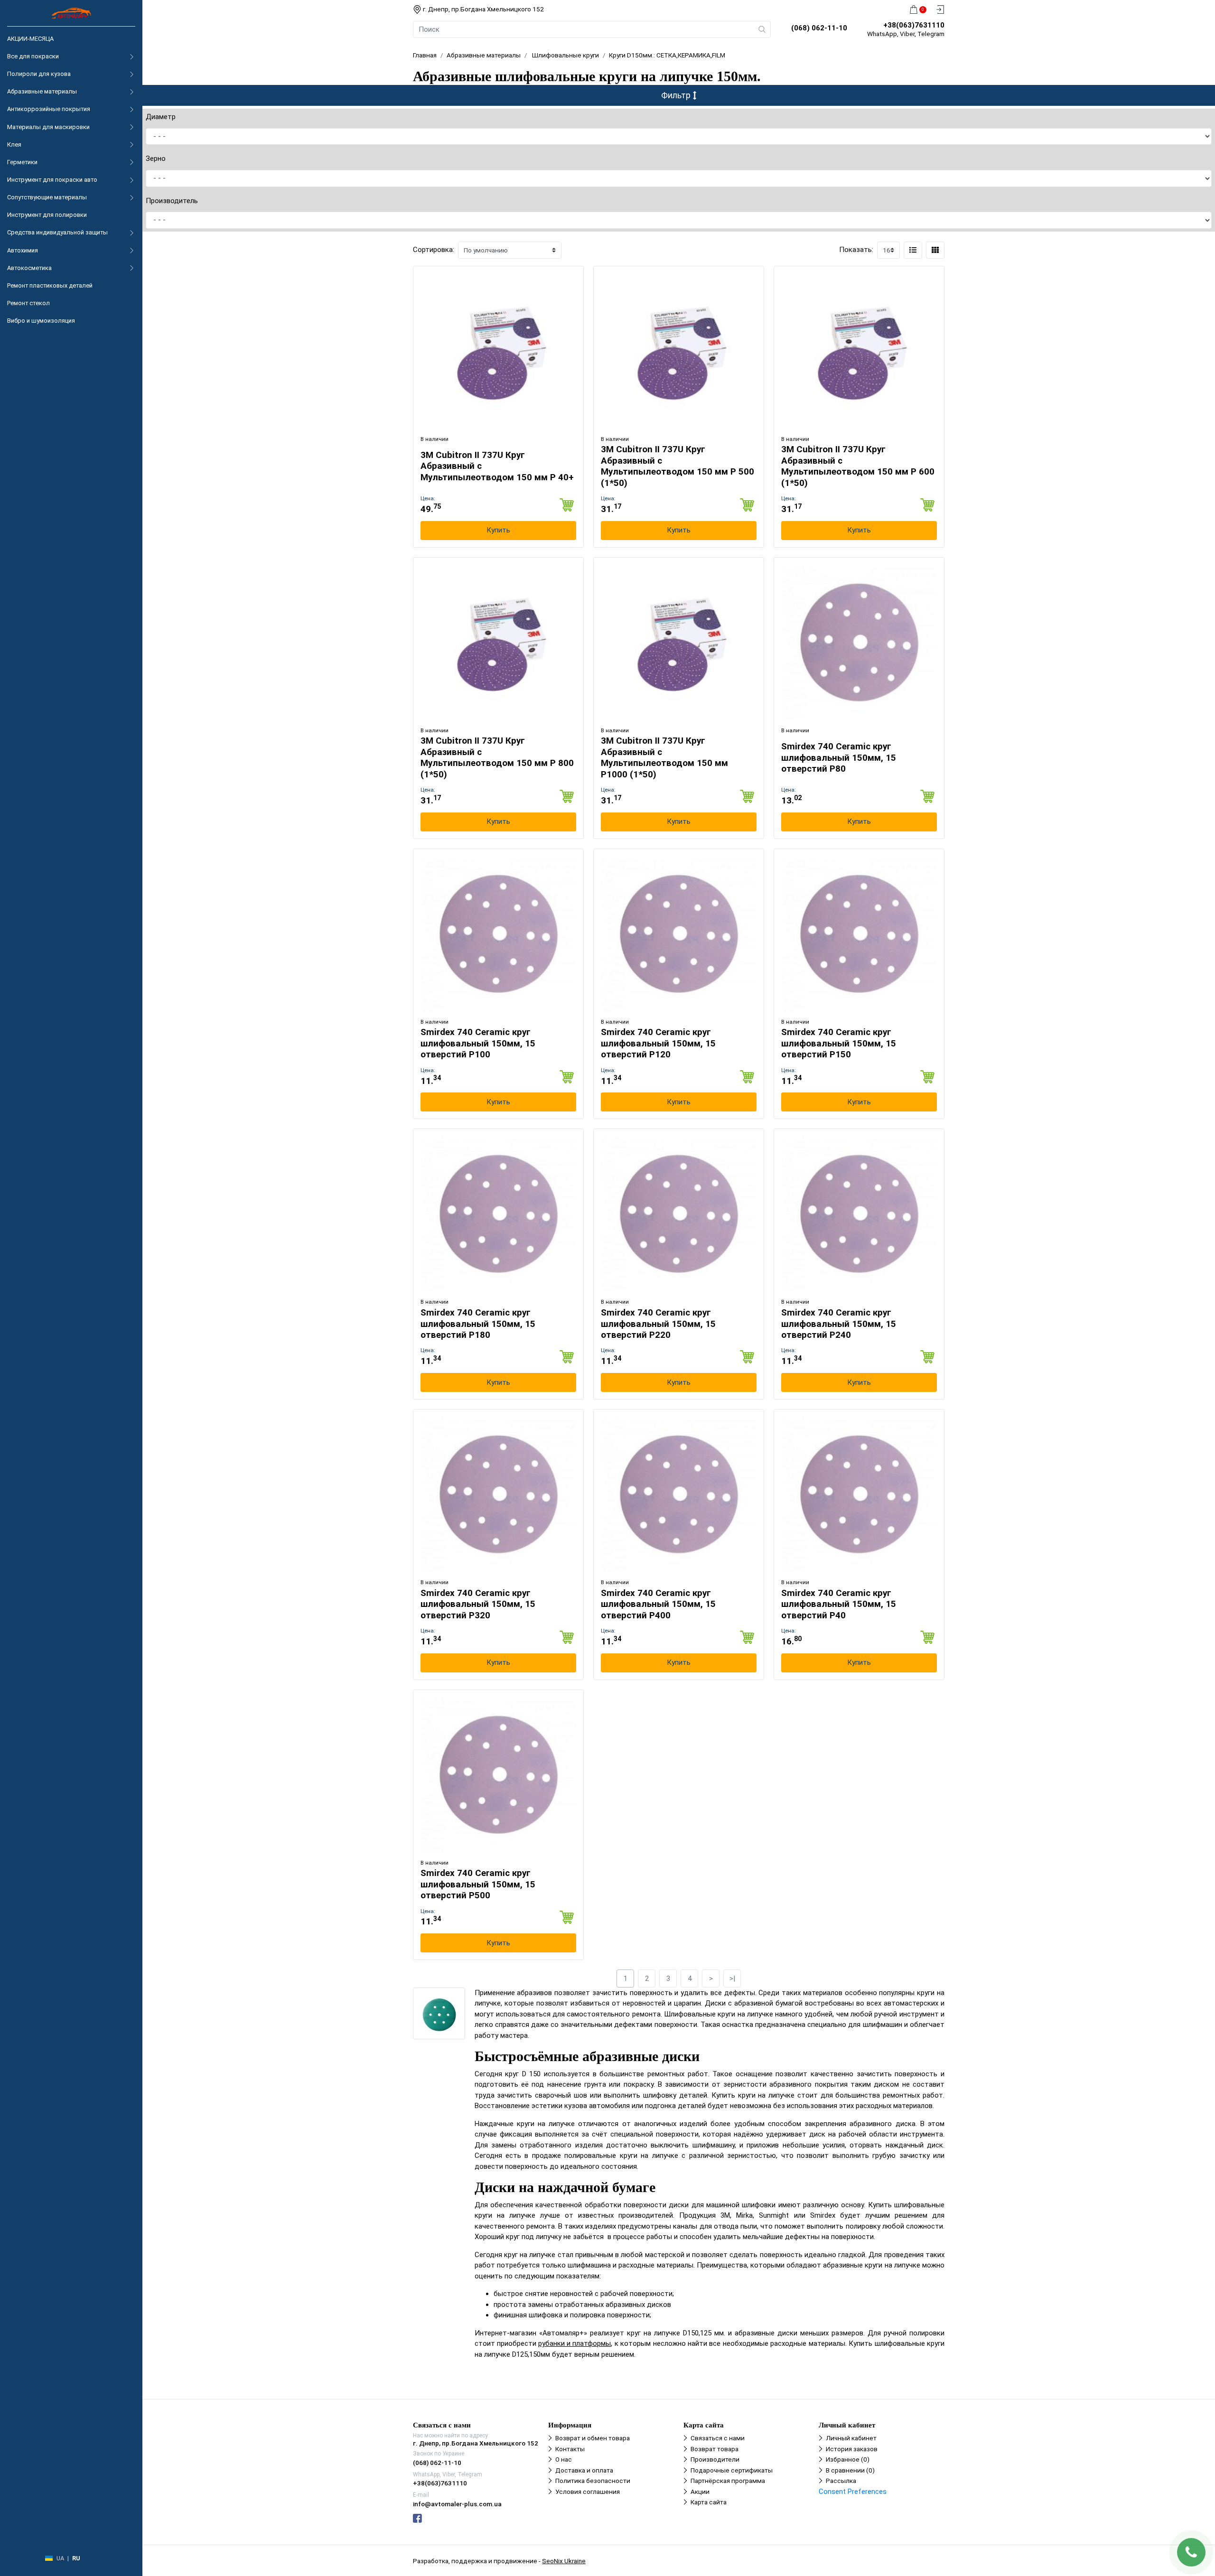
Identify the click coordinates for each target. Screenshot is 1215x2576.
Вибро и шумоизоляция (41, 321)
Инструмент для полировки (47, 215)
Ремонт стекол (28, 303)
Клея (14, 145)
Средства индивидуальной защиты (57, 232)
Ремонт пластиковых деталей (50, 285)
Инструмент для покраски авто (52, 180)
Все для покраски (33, 56)
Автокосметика (29, 268)
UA (60, 2558)
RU (76, 2558)
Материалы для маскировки (48, 127)
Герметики (22, 162)
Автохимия (23, 250)
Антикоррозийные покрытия (49, 109)
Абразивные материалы (42, 91)
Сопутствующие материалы (47, 197)
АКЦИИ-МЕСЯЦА (30, 39)
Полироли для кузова (39, 74)
